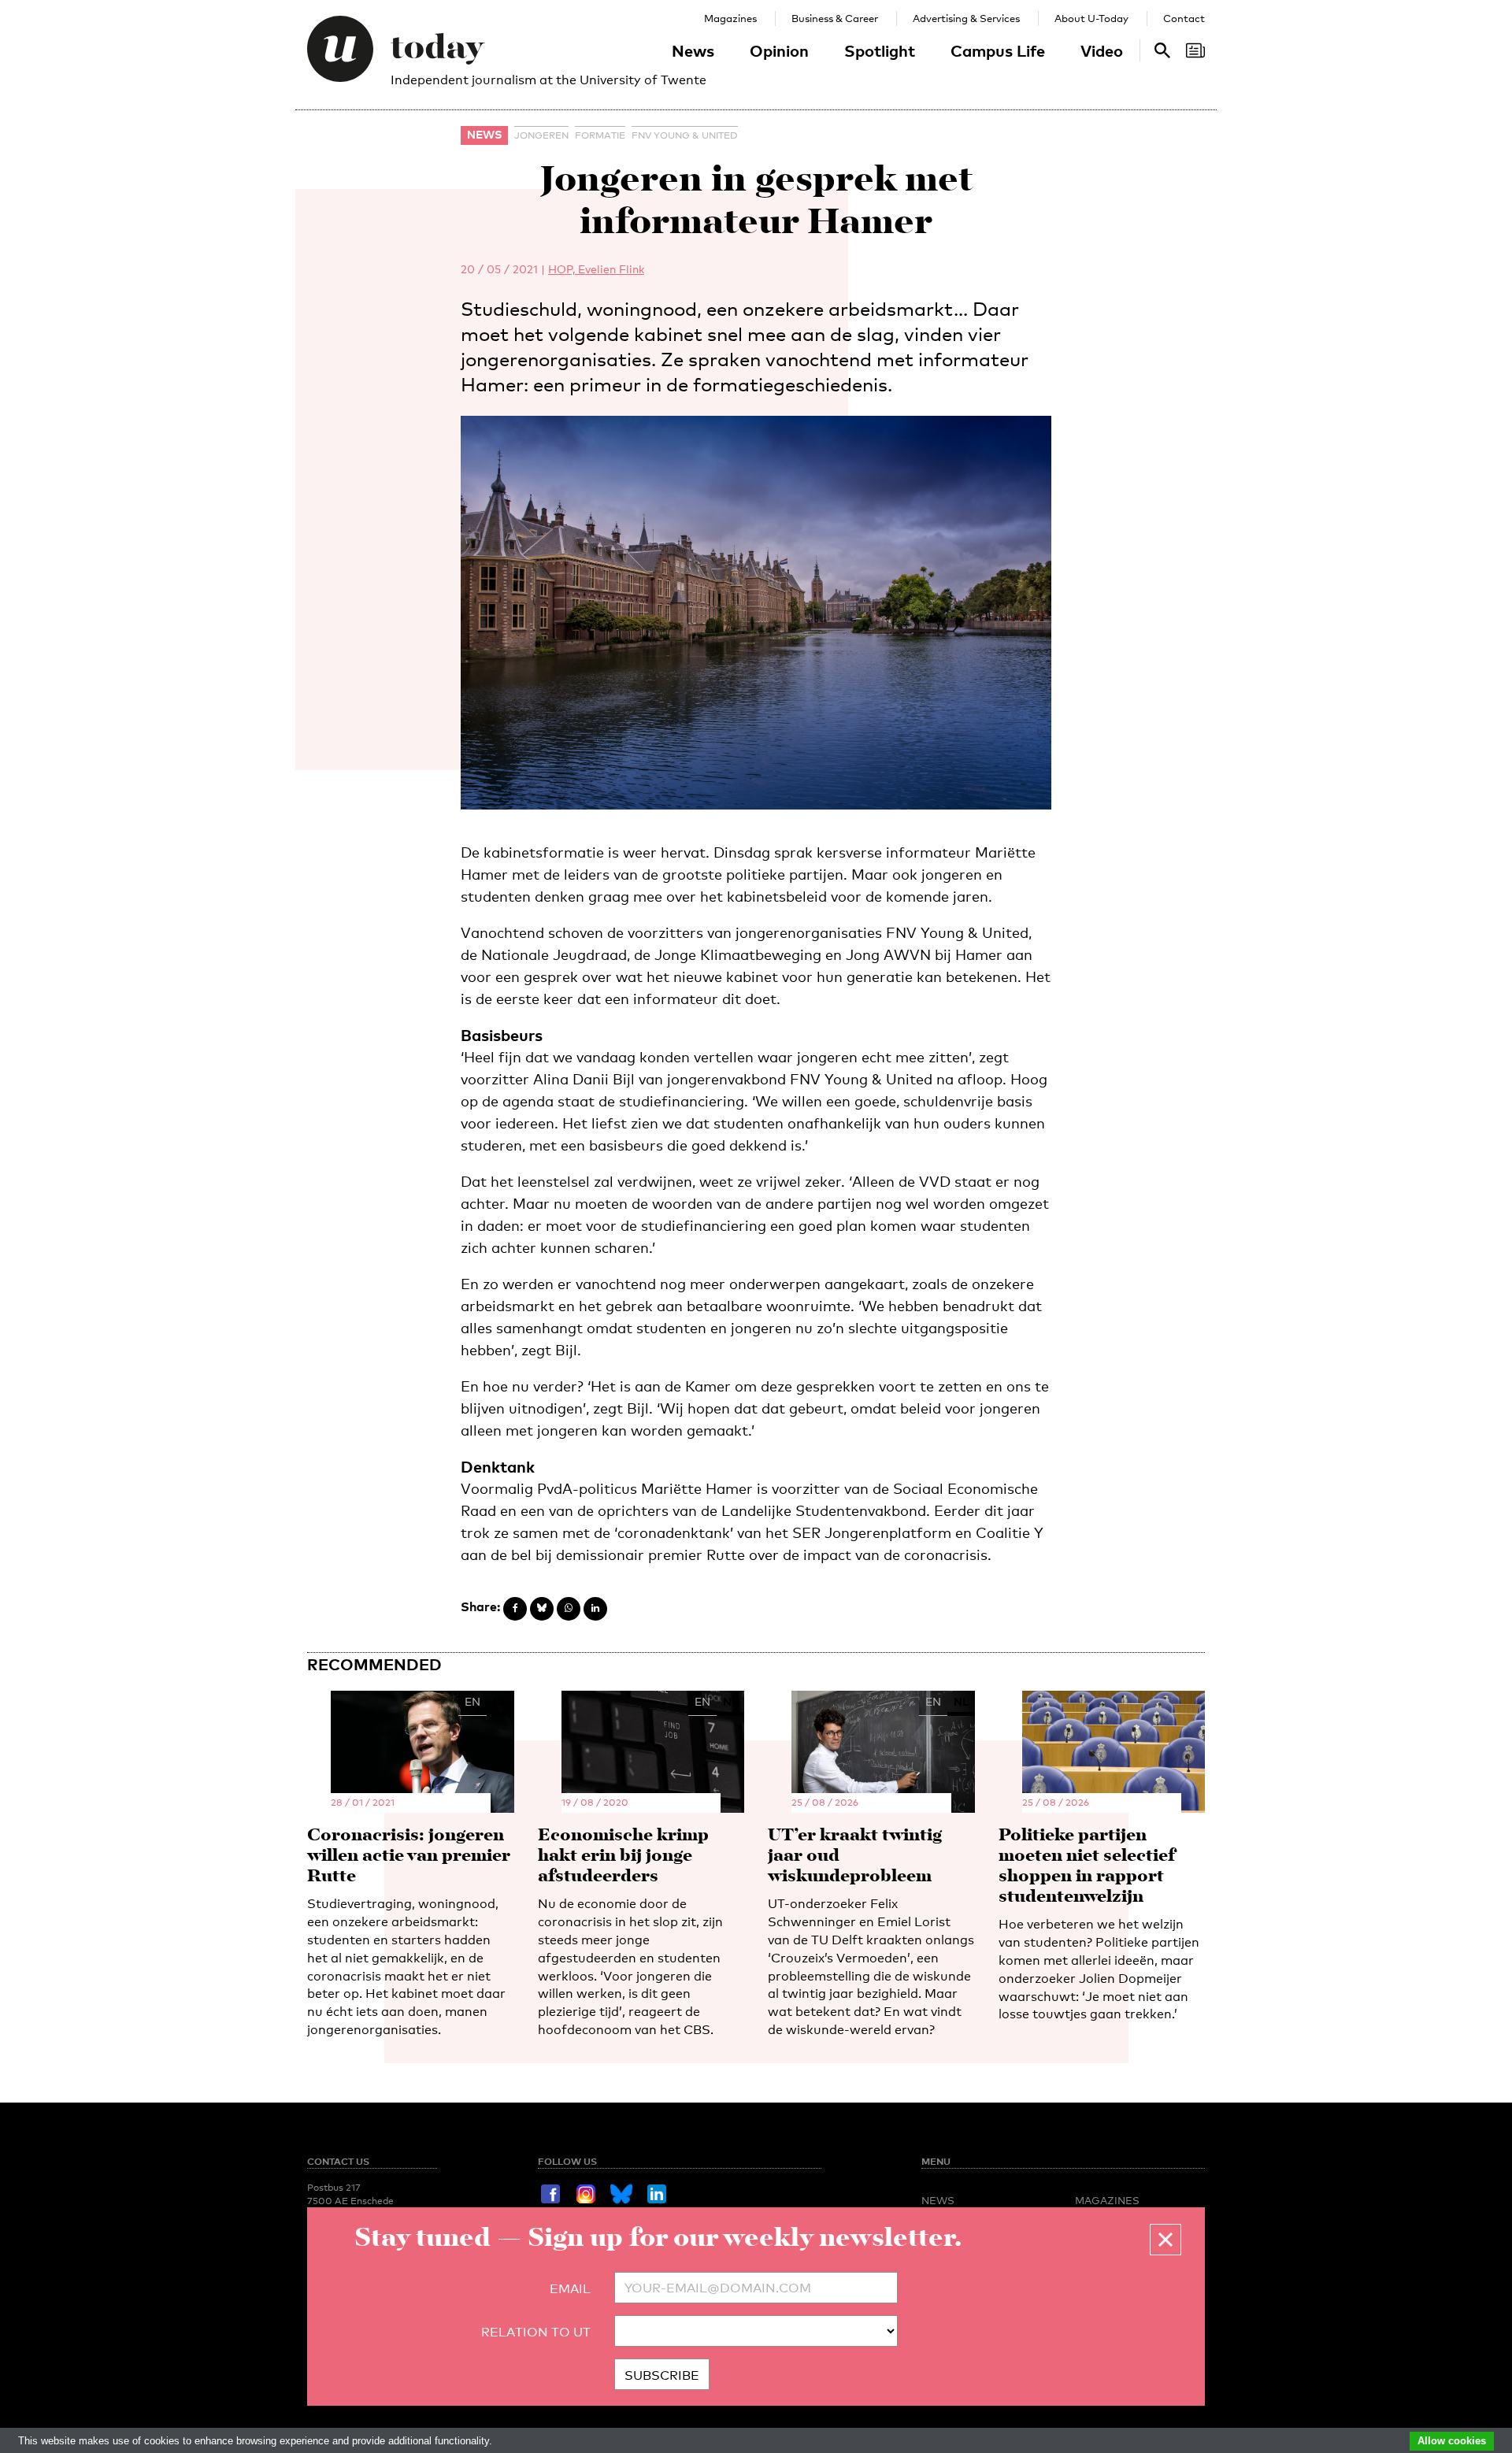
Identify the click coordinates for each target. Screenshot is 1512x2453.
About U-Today (1091, 18)
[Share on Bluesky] (542, 1609)
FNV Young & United (685, 135)
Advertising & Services (966, 18)
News (693, 50)
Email (570, 2289)
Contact (1184, 18)
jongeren (541, 135)
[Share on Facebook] (515, 1609)
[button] (1165, 2240)
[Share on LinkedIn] (595, 1609)
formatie (600, 135)
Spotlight (880, 50)
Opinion (779, 50)
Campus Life (998, 50)
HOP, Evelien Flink (596, 269)
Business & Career (835, 18)
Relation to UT (536, 2332)
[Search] (1195, 50)
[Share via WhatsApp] (569, 1609)
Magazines (730, 18)
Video (1102, 50)
